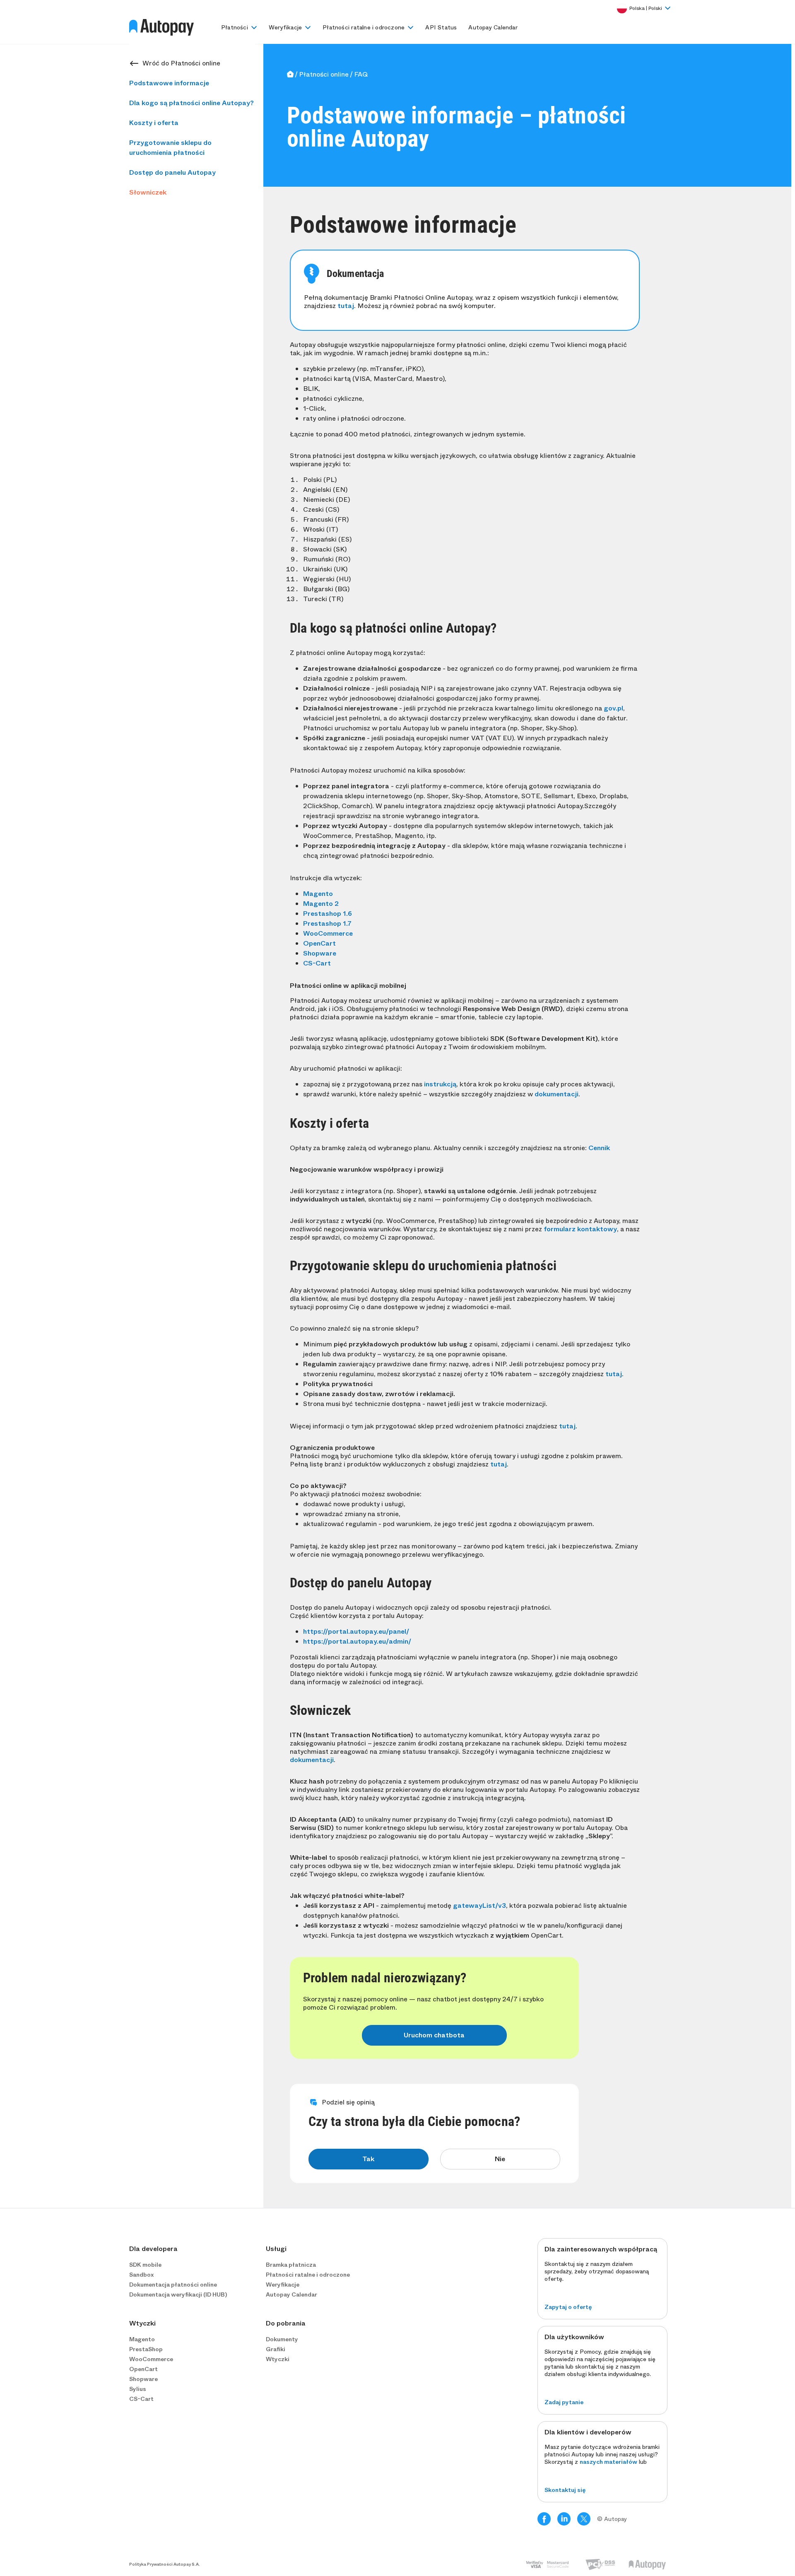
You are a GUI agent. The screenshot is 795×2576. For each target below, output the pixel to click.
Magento (318, 894)
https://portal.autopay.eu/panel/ (356, 1631)
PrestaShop (146, 2349)
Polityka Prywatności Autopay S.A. (165, 2564)
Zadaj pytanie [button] (564, 2402)
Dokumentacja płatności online (173, 2285)
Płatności (235, 27)
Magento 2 (321, 904)
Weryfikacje (285, 27)
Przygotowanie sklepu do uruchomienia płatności (170, 148)
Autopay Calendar (493, 27)
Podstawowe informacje (169, 83)
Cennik (599, 1148)
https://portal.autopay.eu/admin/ (357, 1641)
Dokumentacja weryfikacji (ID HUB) (178, 2294)
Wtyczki (278, 2359)
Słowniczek (148, 192)
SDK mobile (145, 2265)
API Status (441, 27)
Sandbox (141, 2275)
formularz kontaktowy (580, 1229)
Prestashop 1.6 (328, 914)
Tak (368, 2159)
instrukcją (440, 1084)
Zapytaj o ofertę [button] (568, 2307)
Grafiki (276, 2349)
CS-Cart (317, 963)
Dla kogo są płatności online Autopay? (192, 103)
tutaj (346, 306)
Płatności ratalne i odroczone (364, 27)
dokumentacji (556, 1094)
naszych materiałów (608, 2462)
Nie (500, 2159)
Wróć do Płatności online (181, 63)
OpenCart (319, 943)
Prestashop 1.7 (327, 923)
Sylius (138, 2389)
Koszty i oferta (154, 123)
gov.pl (613, 708)
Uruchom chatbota (434, 2035)
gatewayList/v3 (479, 1906)
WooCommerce (328, 933)
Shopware (320, 953)
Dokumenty (282, 2339)
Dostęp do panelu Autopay (172, 172)
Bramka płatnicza (291, 2265)
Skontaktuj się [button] (565, 2490)
